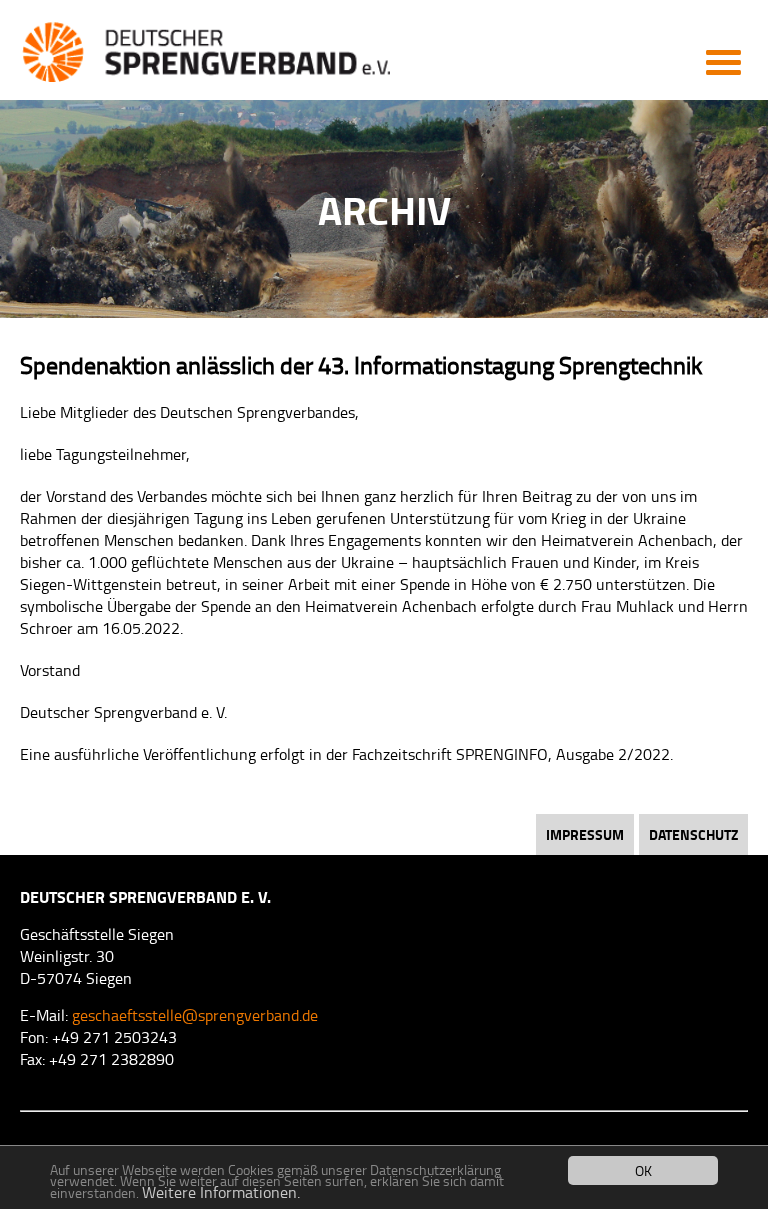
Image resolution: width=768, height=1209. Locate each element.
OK (643, 1170)
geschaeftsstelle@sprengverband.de (195, 1015)
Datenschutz (693, 834)
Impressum (585, 834)
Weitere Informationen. (221, 1192)
